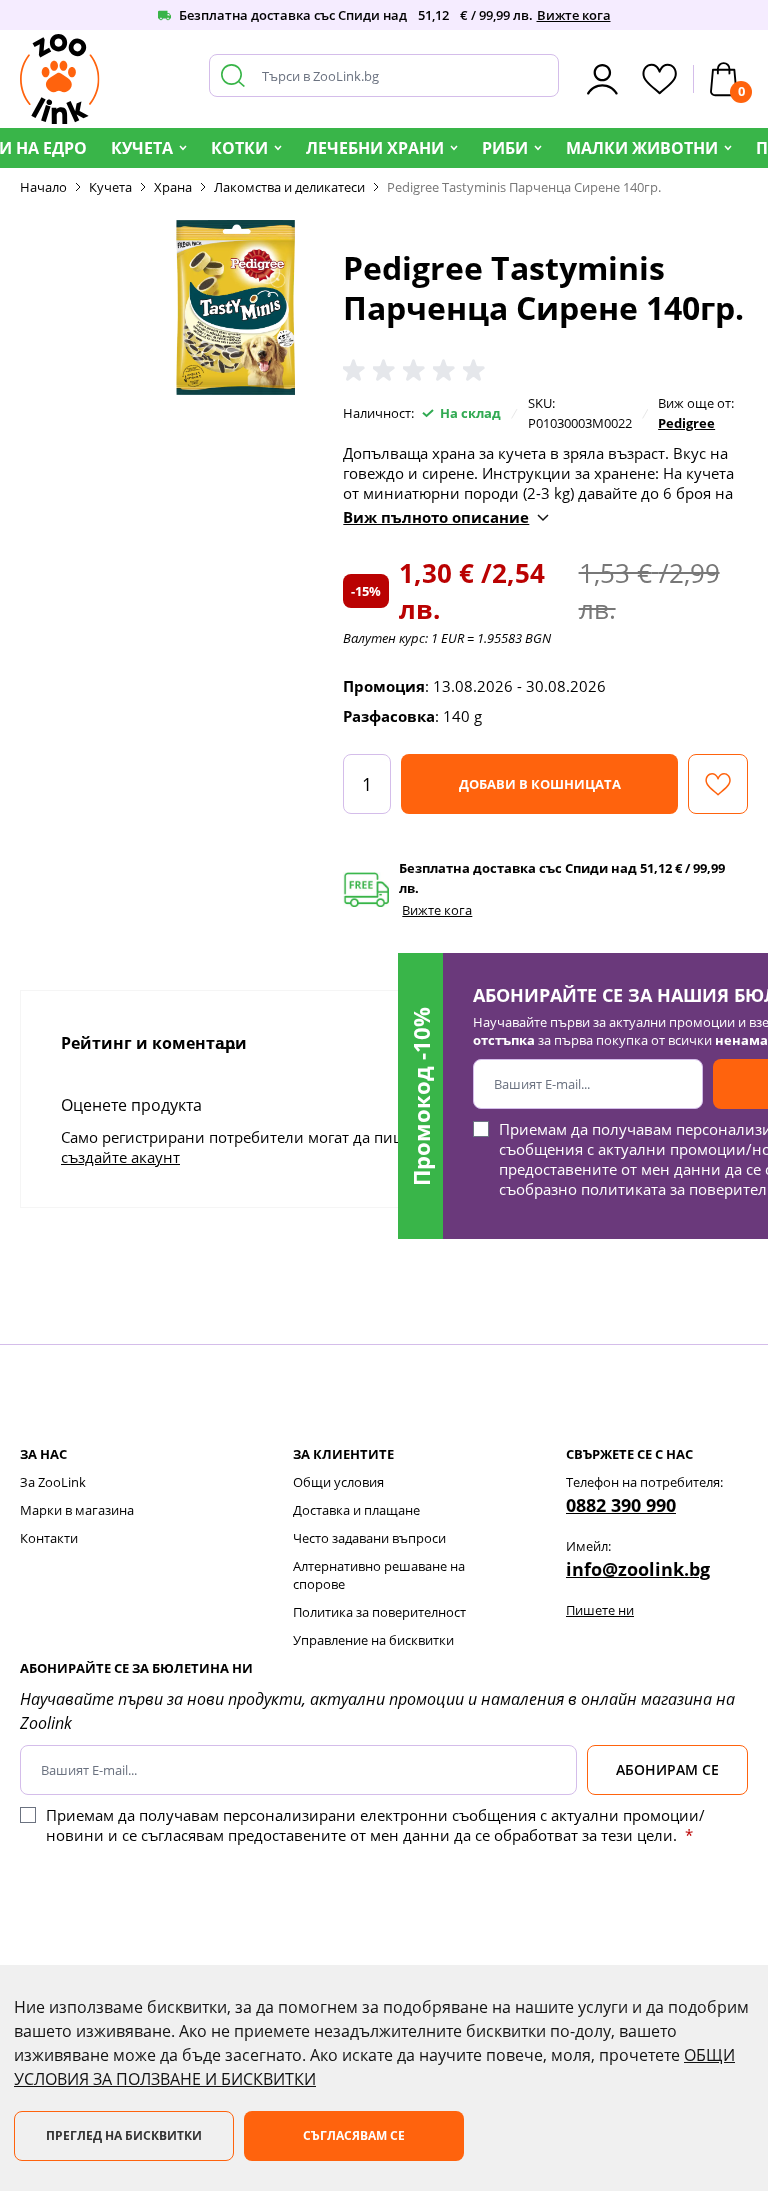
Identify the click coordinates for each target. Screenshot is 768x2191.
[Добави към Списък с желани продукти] (718, 784)
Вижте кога (574, 15)
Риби (505, 148)
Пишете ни (600, 1610)
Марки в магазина (77, 1510)
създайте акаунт (120, 1157)
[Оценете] (418, 371)
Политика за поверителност (379, 1612)
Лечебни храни (375, 148)
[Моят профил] (602, 79)
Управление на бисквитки (373, 1640)
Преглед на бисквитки (124, 2135)
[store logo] (60, 79)
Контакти (49, 1538)
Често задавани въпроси (369, 1538)
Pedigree (686, 423)
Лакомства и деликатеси (289, 187)
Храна (173, 187)
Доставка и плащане (356, 1510)
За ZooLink (53, 1482)
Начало (43, 187)
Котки (239, 148)
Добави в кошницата (540, 784)
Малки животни (642, 148)
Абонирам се (667, 1769)
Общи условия (338, 1482)
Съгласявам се (354, 2135)
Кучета (142, 148)
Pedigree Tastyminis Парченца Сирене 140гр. (524, 187)
